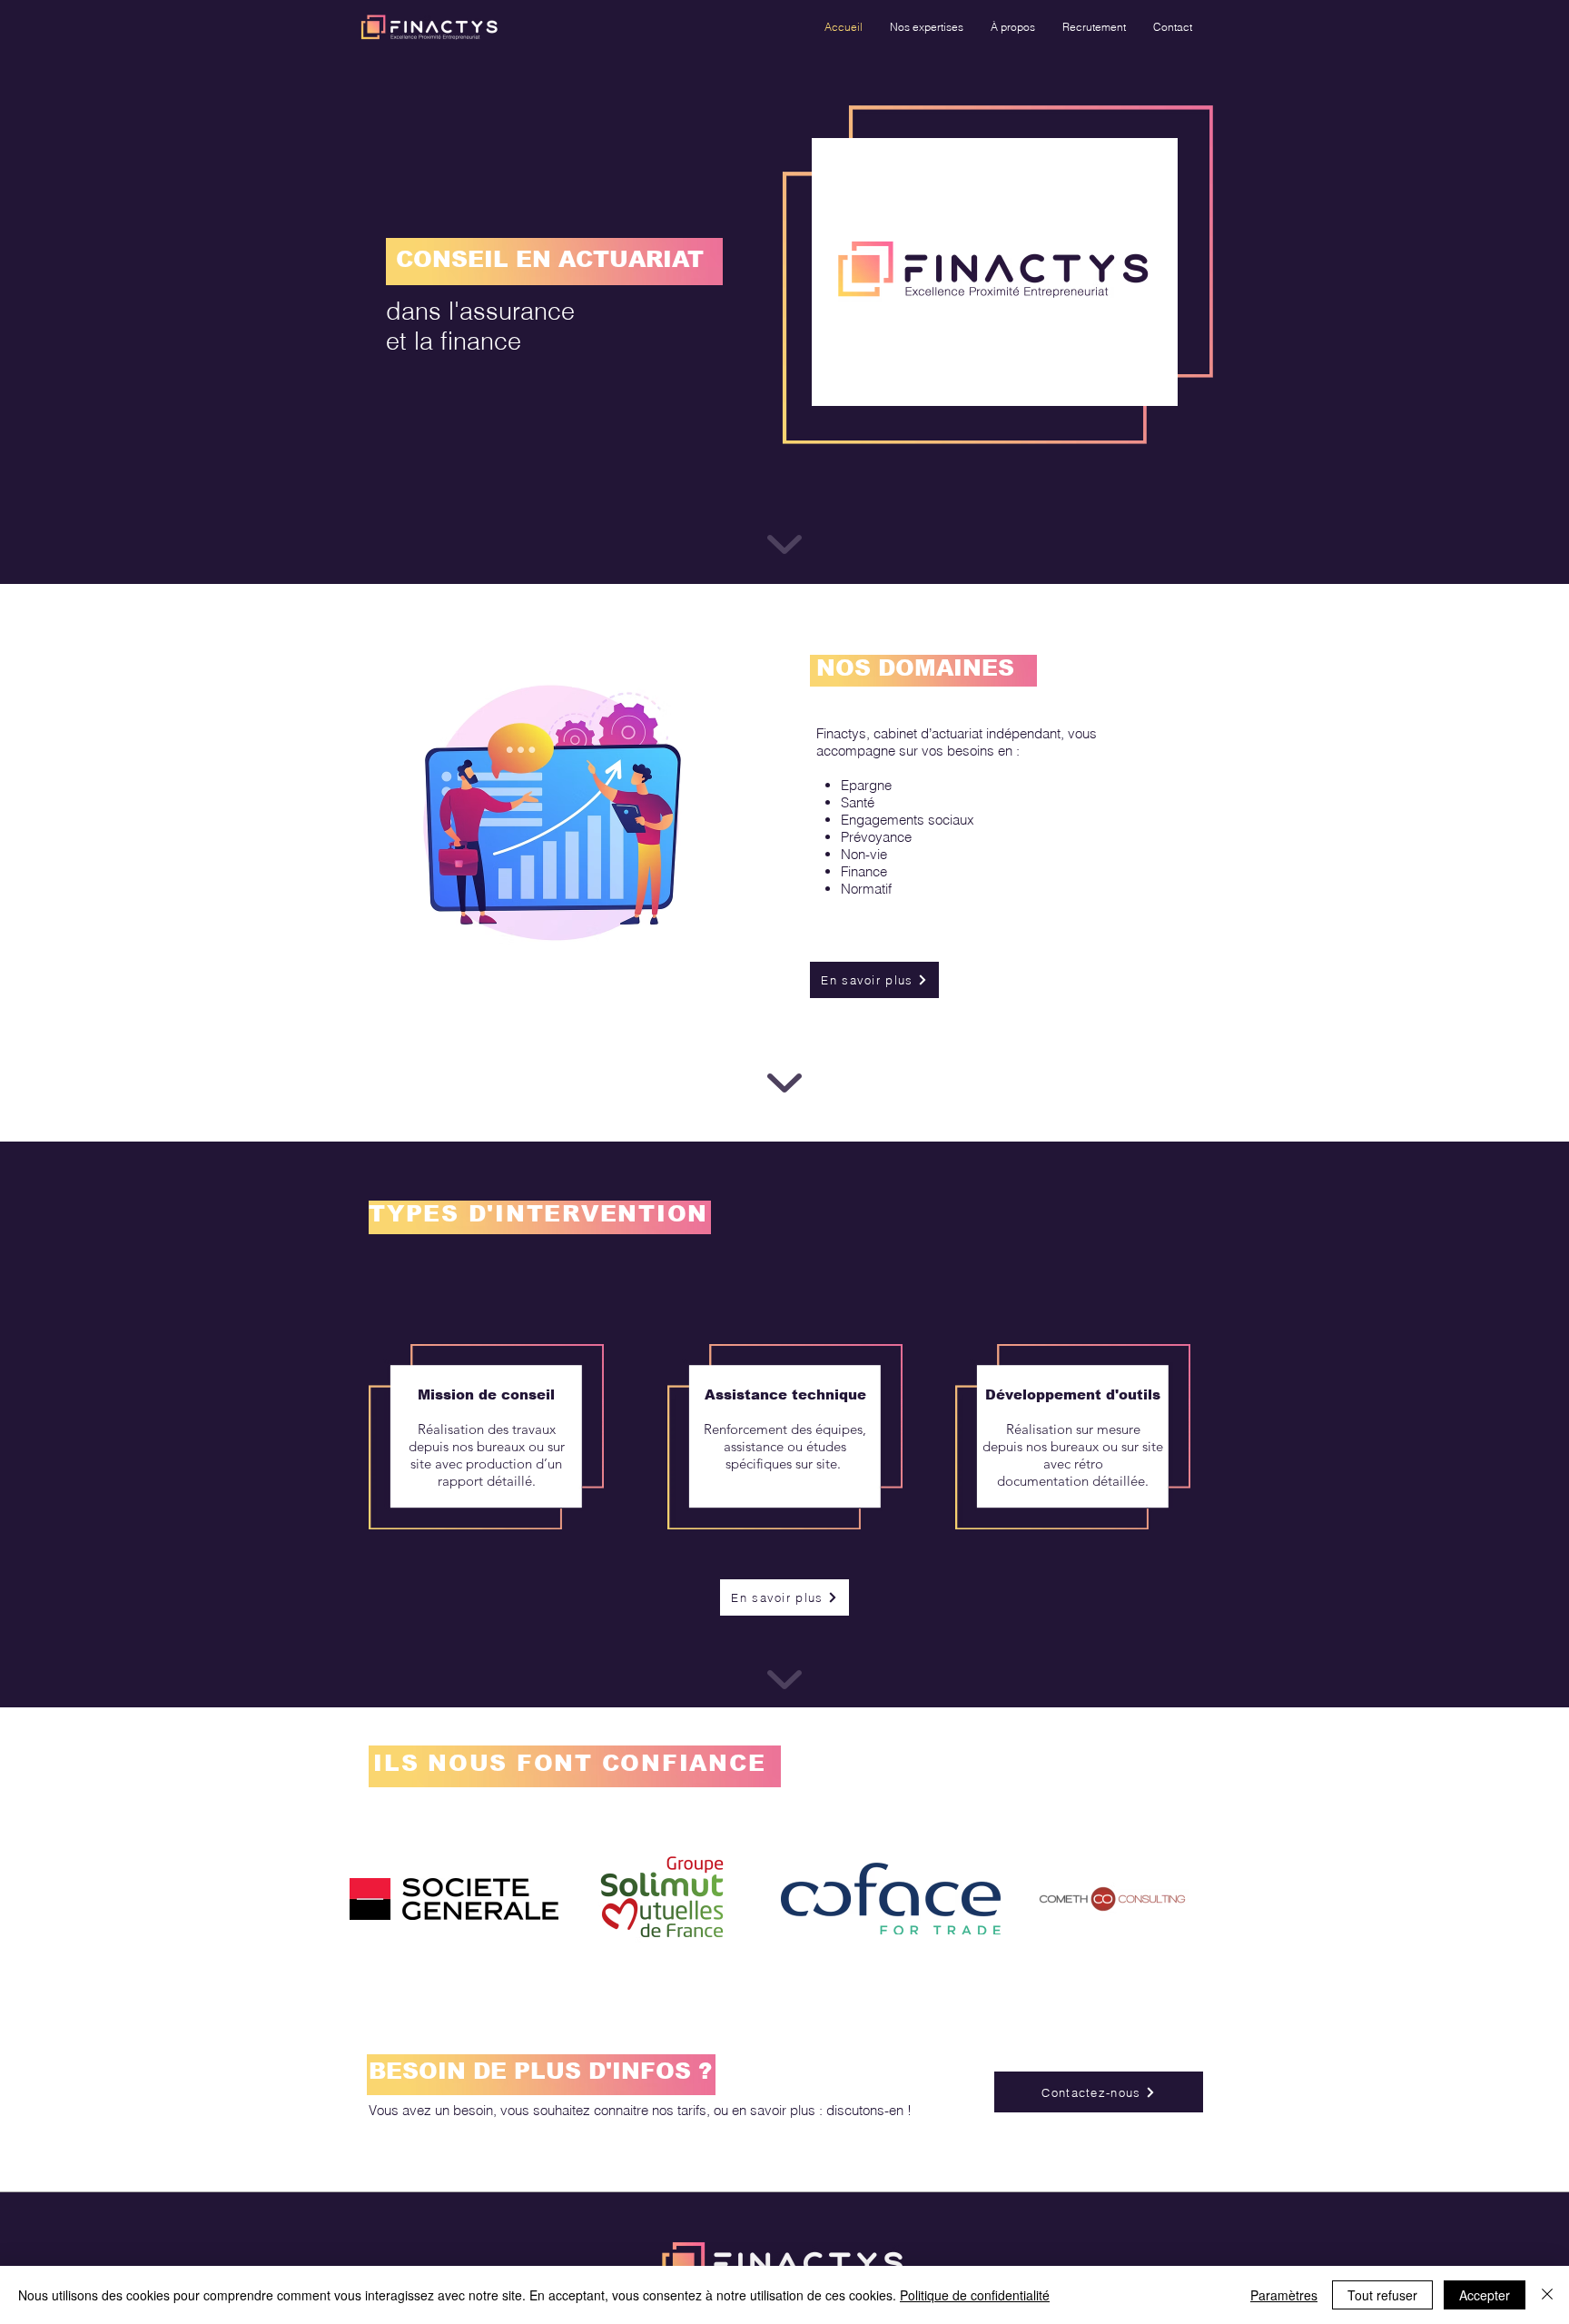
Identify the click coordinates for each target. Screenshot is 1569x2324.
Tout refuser (1382, 2295)
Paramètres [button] (1284, 2295)
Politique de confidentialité (975, 2295)
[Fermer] (1547, 2295)
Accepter (1485, 2295)
